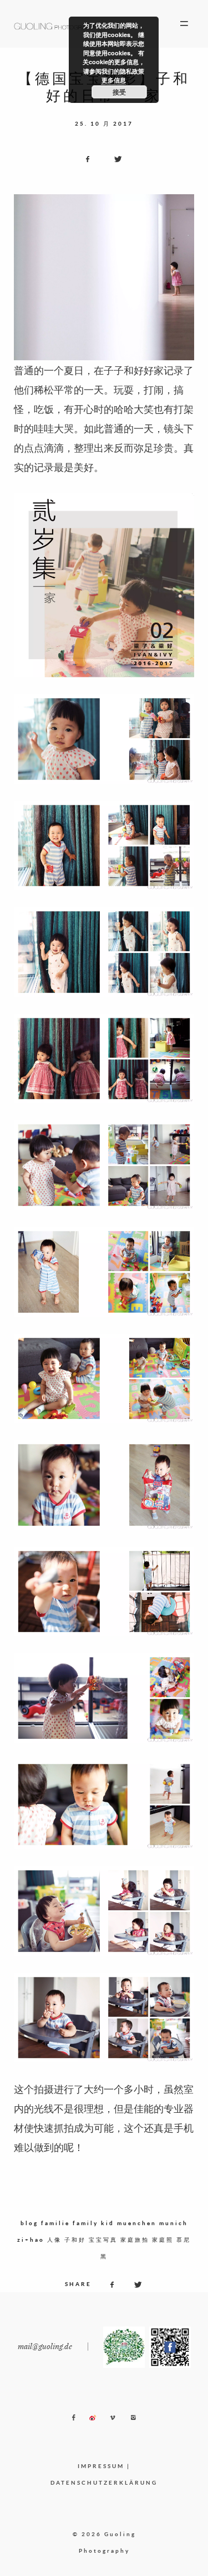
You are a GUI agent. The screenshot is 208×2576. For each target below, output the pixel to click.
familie (55, 2223)
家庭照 (163, 2240)
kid (108, 2223)
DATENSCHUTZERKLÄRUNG (104, 2482)
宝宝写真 (103, 2240)
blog (29, 2223)
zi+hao (31, 2240)
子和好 (75, 2240)
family (85, 2223)
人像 (54, 2240)
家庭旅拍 (135, 2240)
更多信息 (114, 80)
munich (174, 2223)
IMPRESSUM (101, 2466)
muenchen (137, 2223)
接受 (119, 92)
